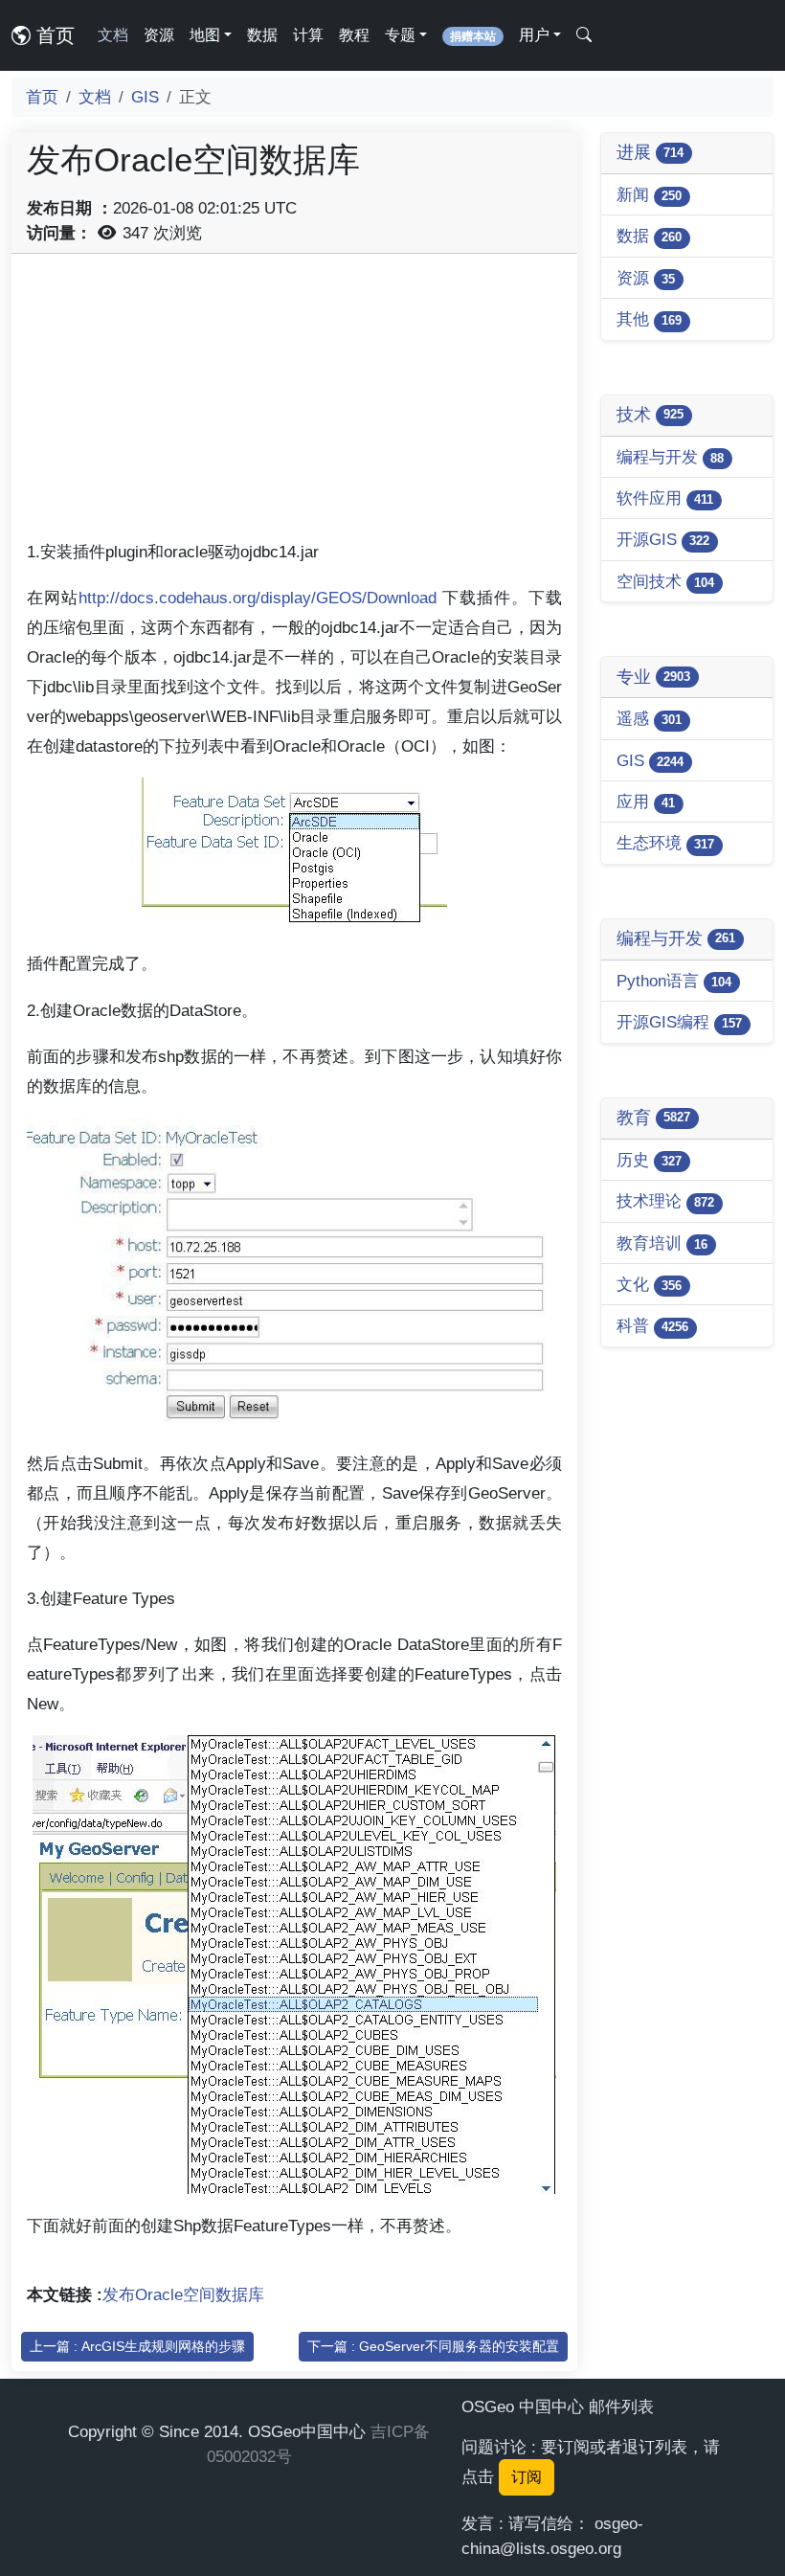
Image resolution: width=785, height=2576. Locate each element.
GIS (145, 97)
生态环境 (665, 843)
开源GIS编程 (679, 1022)
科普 (652, 1325)
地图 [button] (205, 35)
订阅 (527, 2477)
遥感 (649, 718)
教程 (354, 35)
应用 (646, 802)
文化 (649, 1284)
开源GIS (663, 539)
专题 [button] (400, 35)
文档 (113, 35)
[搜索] (584, 35)
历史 (649, 1160)
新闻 (649, 194)
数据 (262, 35)
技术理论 (665, 1201)
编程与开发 (670, 457)
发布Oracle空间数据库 (183, 2294)
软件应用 (665, 498)
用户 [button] (534, 35)
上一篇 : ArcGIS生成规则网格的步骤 (137, 2346)
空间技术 (665, 581)
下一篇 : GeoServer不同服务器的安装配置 (433, 2346)
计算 (308, 35)
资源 (159, 35)
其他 (649, 319)
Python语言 (674, 981)
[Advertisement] (294, 403)
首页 (53, 35)
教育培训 (662, 1243)
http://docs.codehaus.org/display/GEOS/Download (258, 598)
